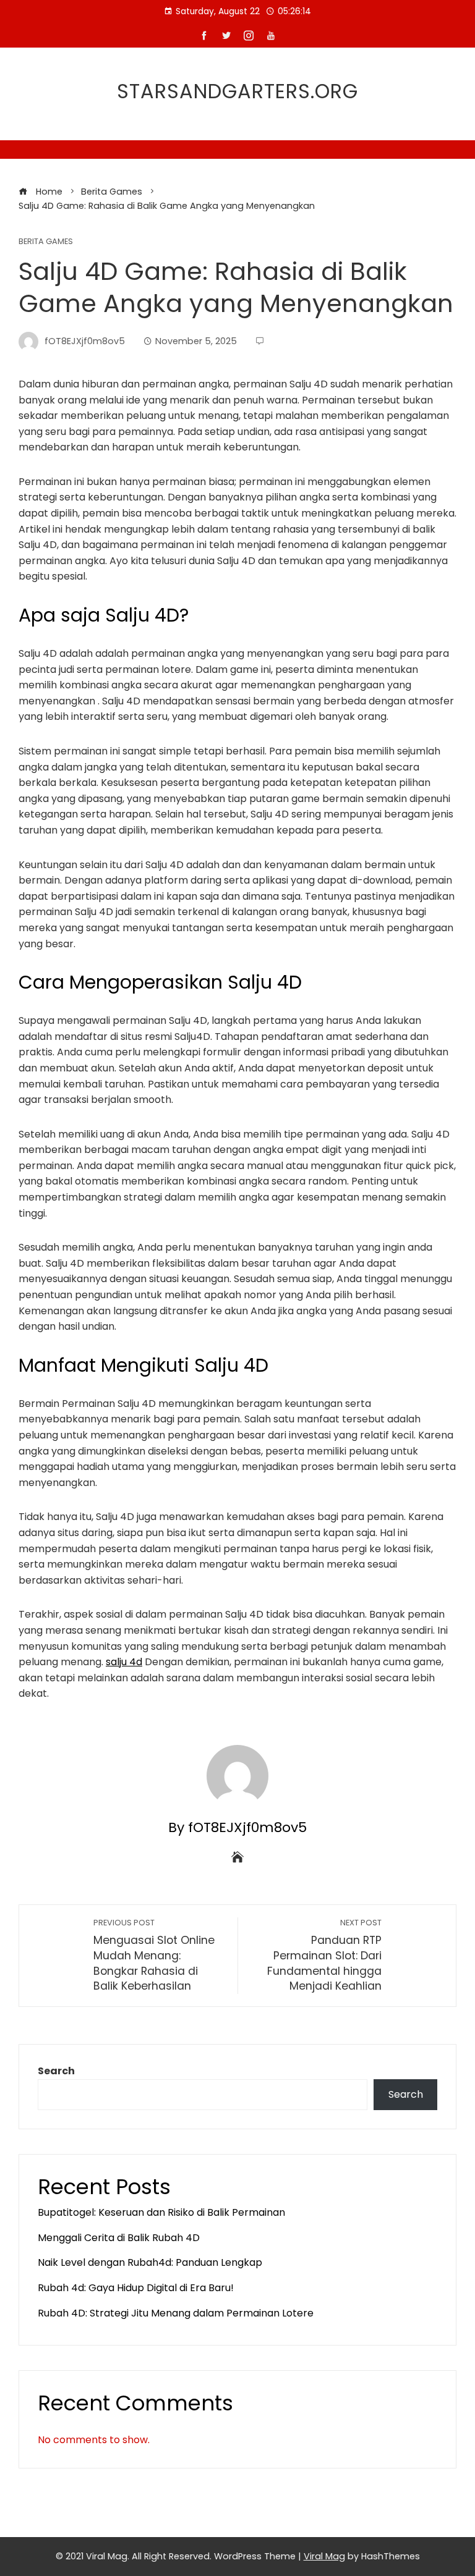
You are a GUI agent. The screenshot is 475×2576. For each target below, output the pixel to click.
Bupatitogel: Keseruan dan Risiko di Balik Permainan (161, 2212)
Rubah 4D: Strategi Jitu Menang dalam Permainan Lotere (176, 2313)
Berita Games (46, 242)
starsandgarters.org (237, 91)
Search (56, 2071)
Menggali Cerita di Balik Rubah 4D (119, 2238)
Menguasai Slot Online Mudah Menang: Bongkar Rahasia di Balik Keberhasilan (154, 1956)
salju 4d (124, 1662)
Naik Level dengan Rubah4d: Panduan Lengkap (150, 2262)
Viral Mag (324, 2556)
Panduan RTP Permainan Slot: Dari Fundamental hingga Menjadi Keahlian (324, 1956)
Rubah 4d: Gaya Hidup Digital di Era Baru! (136, 2288)
